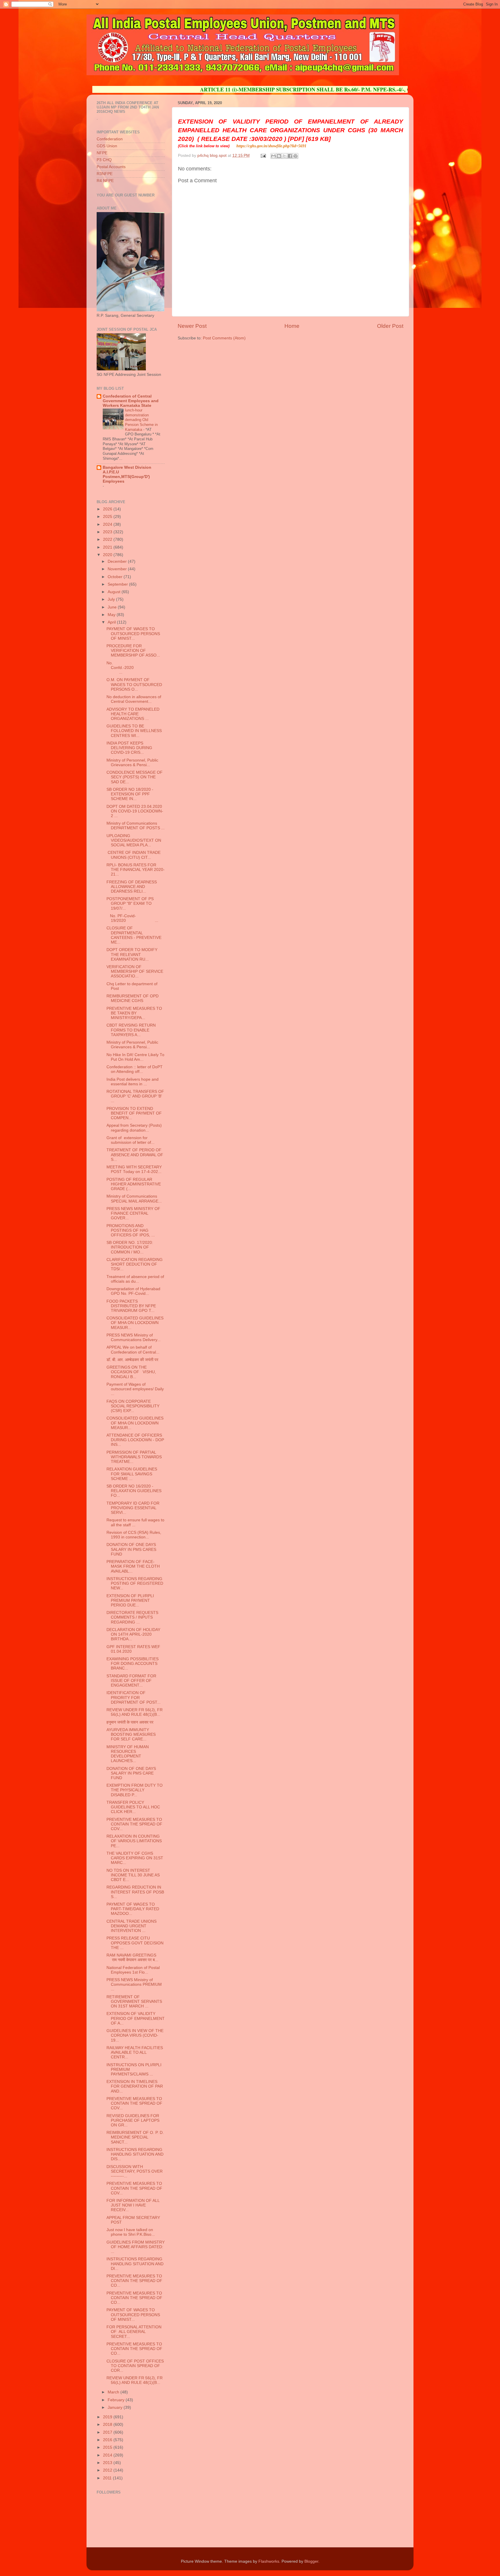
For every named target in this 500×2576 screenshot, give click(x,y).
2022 (108, 539)
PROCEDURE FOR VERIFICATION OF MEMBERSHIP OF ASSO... (133, 651)
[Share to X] (284, 156)
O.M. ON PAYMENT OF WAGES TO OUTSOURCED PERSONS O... (134, 684)
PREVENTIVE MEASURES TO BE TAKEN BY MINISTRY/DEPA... (134, 1013)
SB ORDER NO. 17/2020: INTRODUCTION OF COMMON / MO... (130, 1247)
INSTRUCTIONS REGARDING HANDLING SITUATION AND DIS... (135, 2154)
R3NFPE (105, 174)
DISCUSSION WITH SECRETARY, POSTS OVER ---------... (135, 2171)
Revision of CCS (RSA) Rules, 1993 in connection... (134, 1535)
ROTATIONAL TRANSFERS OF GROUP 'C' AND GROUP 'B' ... (135, 1096)
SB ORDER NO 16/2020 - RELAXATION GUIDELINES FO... (134, 1491)
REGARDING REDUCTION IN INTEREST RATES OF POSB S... (135, 1892)
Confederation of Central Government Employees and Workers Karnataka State (131, 401)
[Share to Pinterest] (295, 156)
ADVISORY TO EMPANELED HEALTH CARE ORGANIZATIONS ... (133, 714)
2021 (108, 547)
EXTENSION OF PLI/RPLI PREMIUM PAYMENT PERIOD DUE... (130, 1600)
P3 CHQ (104, 160)
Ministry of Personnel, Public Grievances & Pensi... (132, 763)
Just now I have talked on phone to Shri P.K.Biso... (131, 2232)
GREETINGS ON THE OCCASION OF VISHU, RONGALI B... (131, 1372)
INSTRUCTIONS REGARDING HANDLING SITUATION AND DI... (135, 2264)
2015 (108, 2447)
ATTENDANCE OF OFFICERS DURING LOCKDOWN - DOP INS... (135, 1440)
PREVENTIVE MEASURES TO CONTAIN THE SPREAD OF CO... (134, 2281)
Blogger (311, 2561)
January (116, 2407)
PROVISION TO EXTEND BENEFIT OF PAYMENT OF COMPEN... (134, 1113)
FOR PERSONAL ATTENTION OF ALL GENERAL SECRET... (134, 2332)
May (112, 615)
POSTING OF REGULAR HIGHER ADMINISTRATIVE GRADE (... (134, 1184)
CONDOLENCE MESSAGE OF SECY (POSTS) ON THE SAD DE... (135, 777)
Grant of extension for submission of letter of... (130, 1140)
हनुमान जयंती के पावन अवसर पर (130, 1722)
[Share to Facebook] (290, 156)
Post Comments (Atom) (224, 338)
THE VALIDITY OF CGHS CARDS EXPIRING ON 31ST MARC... (135, 1858)
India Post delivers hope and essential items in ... (133, 1082)
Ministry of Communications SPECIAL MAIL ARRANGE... (134, 1199)
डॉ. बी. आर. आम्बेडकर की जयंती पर (133, 1360)
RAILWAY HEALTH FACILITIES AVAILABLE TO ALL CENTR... (135, 2052)
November (118, 569)
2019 (108, 2417)
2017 (108, 2432)
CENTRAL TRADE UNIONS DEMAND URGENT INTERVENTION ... (132, 1926)
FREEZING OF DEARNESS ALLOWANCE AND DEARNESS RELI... (132, 887)
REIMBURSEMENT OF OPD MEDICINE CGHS (133, 998)
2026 (108, 509)
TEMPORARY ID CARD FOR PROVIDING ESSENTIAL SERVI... (133, 1508)
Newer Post (192, 326)
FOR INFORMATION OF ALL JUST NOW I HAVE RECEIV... (133, 2205)
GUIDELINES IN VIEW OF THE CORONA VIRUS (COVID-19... (135, 2035)
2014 (108, 2455)
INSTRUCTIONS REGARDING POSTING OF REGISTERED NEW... (135, 1583)
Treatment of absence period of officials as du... (135, 1279)
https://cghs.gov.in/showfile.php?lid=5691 (271, 146)
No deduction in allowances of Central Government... (134, 699)
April (112, 622)
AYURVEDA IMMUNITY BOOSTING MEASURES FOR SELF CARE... (131, 1734)
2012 (108, 2470)
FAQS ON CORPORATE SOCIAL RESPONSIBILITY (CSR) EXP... (133, 1406)
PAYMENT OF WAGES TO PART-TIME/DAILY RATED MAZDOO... (133, 1909)
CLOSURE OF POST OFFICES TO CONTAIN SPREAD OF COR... (135, 2366)
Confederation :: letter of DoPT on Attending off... (135, 1069)
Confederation (110, 139)
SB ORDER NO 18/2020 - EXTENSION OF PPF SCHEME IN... (130, 794)
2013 (108, 2463)
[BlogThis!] (279, 156)
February (117, 2400)
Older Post (390, 326)
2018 (108, 2425)
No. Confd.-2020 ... (135, 668)
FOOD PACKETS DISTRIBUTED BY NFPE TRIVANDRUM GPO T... (131, 1306)
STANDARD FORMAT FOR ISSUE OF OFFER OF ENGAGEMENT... (131, 1681)
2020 (108, 555)
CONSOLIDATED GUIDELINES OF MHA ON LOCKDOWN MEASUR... (135, 1323)
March (114, 2392)
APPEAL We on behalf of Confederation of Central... (133, 1350)
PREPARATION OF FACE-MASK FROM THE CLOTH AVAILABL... (133, 1566)
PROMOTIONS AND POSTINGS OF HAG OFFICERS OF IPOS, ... (131, 1230)
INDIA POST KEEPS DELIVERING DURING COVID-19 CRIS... (129, 748)
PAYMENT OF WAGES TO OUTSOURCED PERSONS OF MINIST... (133, 634)
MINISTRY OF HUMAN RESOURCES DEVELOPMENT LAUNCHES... (128, 1754)
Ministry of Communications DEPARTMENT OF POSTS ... (136, 826)
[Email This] (273, 156)
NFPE (102, 153)
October (116, 577)
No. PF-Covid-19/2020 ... (132, 918)
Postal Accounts (111, 167)
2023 (108, 532)
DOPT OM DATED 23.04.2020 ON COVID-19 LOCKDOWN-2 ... (135, 811)
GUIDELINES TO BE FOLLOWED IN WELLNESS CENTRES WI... (134, 731)
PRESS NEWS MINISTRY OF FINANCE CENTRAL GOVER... (133, 1213)
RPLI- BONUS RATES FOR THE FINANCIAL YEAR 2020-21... (136, 870)
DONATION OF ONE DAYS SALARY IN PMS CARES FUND (131, 1549)
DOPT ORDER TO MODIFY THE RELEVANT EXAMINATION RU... (132, 954)
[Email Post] (263, 156)
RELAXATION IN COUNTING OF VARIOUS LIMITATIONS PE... (134, 1841)
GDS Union (107, 146)
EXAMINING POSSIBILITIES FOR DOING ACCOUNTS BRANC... (133, 1664)
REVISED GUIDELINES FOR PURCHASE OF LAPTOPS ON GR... (133, 2120)
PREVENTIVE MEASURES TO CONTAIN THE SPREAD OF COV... (134, 1824)
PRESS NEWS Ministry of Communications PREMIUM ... (134, 1984)
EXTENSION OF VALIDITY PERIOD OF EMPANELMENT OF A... (136, 2018)
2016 (108, 2440)
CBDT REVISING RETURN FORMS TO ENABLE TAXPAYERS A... (131, 1030)
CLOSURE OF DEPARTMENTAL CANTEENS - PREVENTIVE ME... (134, 935)
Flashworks (269, 2561)
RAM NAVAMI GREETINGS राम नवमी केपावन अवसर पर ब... (132, 1958)
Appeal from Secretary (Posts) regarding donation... (134, 1128)
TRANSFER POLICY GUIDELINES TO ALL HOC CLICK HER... (133, 1807)
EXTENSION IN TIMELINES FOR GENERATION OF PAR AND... (135, 2086)
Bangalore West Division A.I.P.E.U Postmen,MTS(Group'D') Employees (127, 474)
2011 (108, 2478)
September (118, 584)
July (112, 599)
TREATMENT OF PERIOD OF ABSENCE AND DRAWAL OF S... (135, 1155)
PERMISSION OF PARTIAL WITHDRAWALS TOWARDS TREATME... (134, 1457)
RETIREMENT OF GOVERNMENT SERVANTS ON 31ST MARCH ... (134, 2002)
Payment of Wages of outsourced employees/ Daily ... (135, 1389)
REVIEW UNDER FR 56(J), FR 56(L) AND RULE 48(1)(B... (135, 1712)
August (115, 592)
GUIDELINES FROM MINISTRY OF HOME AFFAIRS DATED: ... (136, 2247)
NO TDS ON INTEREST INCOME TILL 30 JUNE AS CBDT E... (133, 1875)
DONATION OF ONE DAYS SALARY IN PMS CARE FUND (131, 1773)
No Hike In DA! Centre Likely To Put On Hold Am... (135, 1057)
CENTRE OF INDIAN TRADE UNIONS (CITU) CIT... (134, 855)
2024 (108, 524)
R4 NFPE (105, 181)
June (113, 607)
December (118, 561)
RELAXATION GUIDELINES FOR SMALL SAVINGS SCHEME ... (132, 1474)
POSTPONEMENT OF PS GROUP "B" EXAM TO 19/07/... (130, 903)
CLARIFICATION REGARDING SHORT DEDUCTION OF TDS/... (135, 1264)
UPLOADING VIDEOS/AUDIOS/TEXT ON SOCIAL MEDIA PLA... (134, 840)
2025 (108, 517)
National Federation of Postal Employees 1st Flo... (133, 1970)
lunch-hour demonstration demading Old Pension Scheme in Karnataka (141, 420)
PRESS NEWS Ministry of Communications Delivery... (134, 1337)
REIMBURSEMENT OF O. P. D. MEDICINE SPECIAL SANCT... (135, 2137)
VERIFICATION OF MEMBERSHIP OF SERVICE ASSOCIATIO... (135, 971)
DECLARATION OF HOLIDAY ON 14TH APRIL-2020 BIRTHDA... (133, 1634)
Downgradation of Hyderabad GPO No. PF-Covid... (133, 1291)
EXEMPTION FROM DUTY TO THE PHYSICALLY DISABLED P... (135, 1790)
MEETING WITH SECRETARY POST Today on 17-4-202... (134, 1169)
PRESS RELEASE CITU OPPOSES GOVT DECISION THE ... (135, 1943)
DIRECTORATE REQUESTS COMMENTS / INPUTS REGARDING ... (132, 1617)
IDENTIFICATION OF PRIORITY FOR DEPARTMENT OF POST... (134, 1697)
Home (292, 326)
